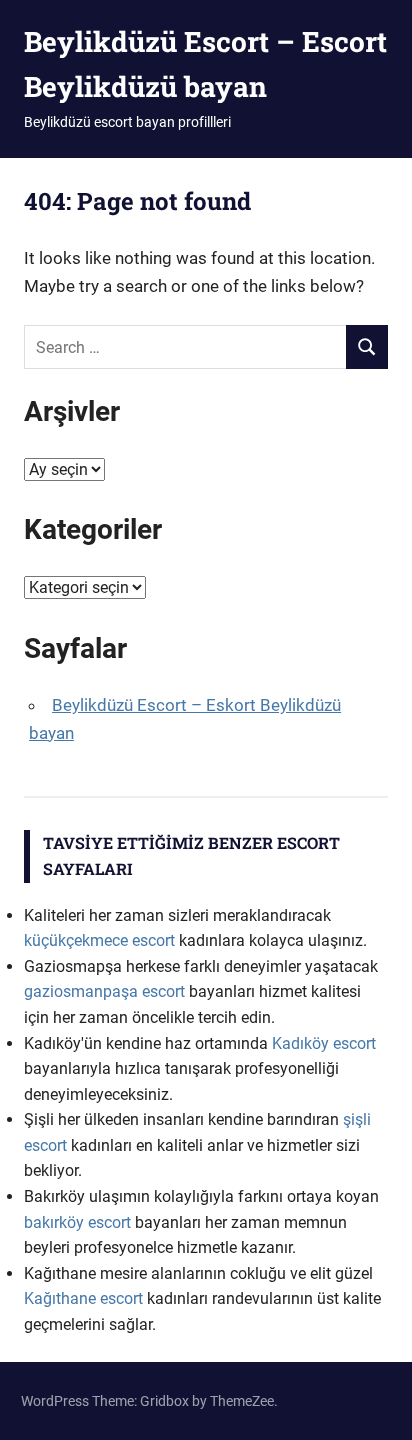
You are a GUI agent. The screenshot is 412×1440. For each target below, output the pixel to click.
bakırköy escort (77, 1222)
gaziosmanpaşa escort (104, 991)
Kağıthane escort (83, 1298)
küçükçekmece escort (99, 940)
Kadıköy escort (324, 1043)
